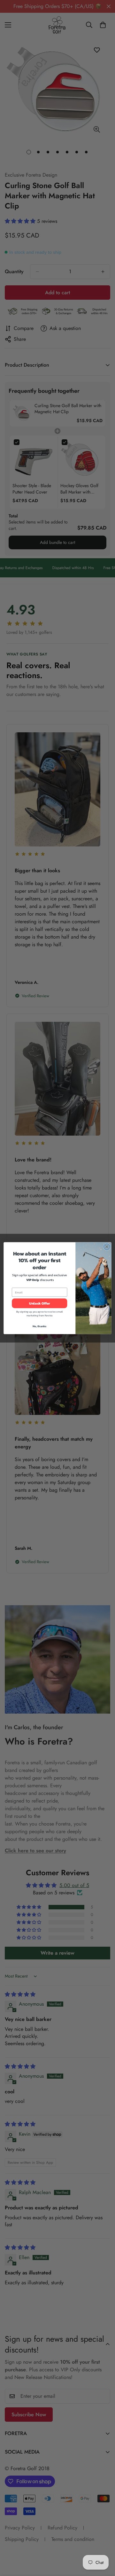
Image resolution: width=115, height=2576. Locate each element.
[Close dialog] (107, 1247)
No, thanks (40, 1326)
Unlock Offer (40, 1303)
